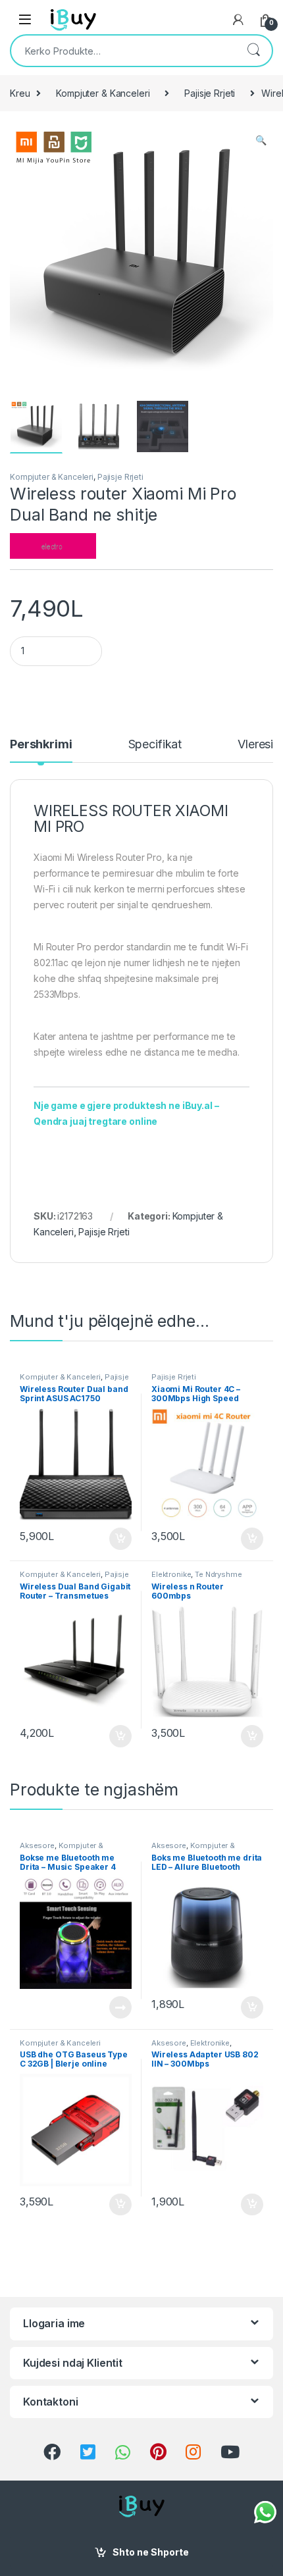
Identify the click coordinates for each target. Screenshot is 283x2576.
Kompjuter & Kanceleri (103, 93)
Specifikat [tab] (155, 745)
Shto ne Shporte (151, 2552)
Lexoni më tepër (117, 2007)
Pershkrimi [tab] (41, 745)
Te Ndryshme (218, 1574)
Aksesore (37, 1845)
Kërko (253, 51)
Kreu (20, 93)
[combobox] (123, 51)
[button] (261, 140)
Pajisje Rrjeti (210, 93)
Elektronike (171, 1574)
